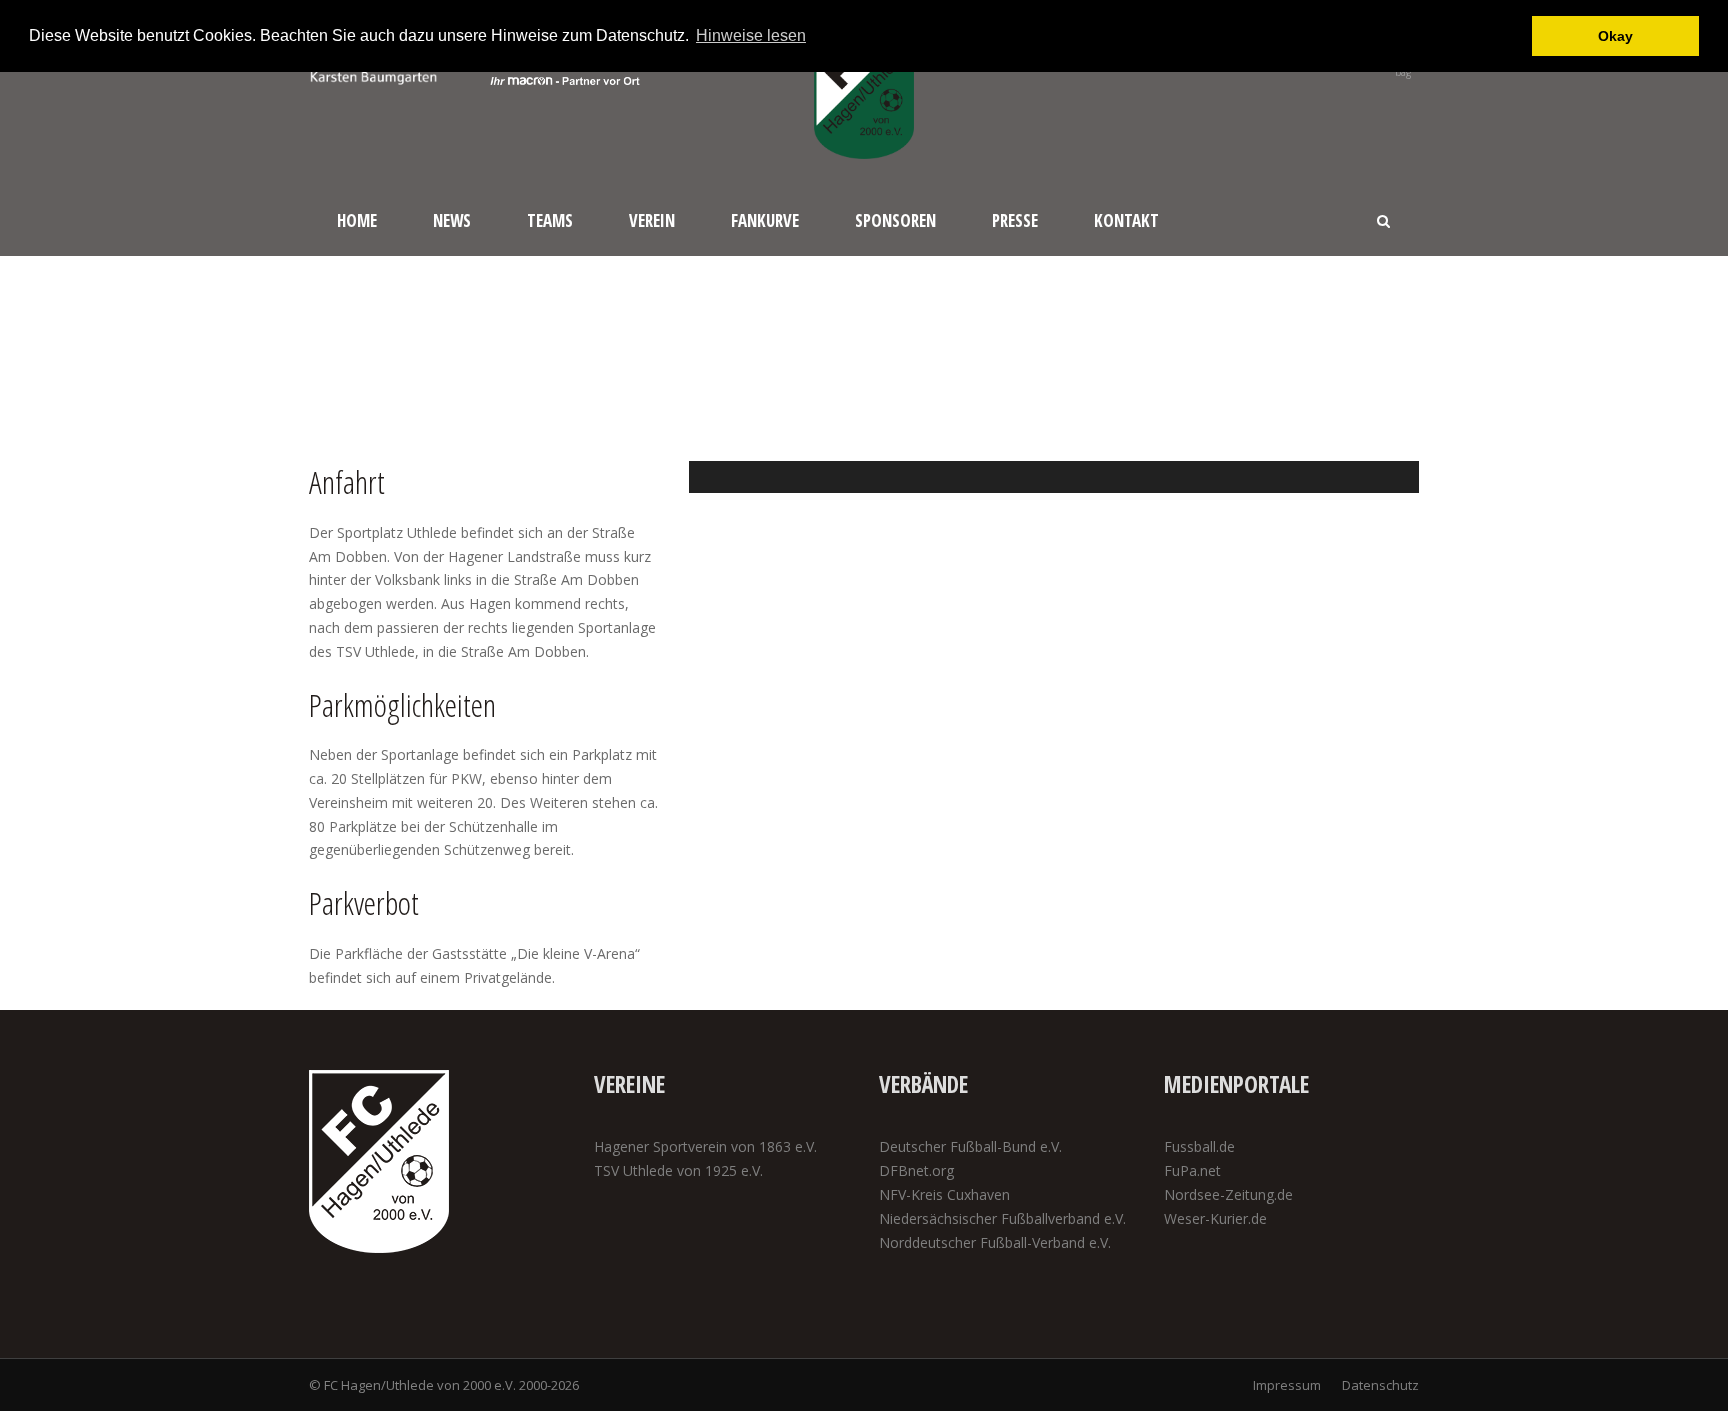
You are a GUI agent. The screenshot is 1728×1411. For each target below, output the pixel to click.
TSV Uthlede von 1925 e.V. (678, 1170)
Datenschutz (1380, 1385)
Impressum (1287, 1385)
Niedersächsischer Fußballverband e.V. (1002, 1218)
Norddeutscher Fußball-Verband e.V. (995, 1242)
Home (357, 220)
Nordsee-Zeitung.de (1228, 1194)
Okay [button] (1615, 36)
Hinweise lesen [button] (751, 35)
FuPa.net (1192, 1170)
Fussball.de (1199, 1146)
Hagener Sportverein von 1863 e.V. (705, 1146)
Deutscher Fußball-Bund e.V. (970, 1146)
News (452, 220)
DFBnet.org (916, 1170)
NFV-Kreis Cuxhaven (944, 1194)
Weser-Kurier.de (1215, 1218)
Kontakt (1126, 220)
